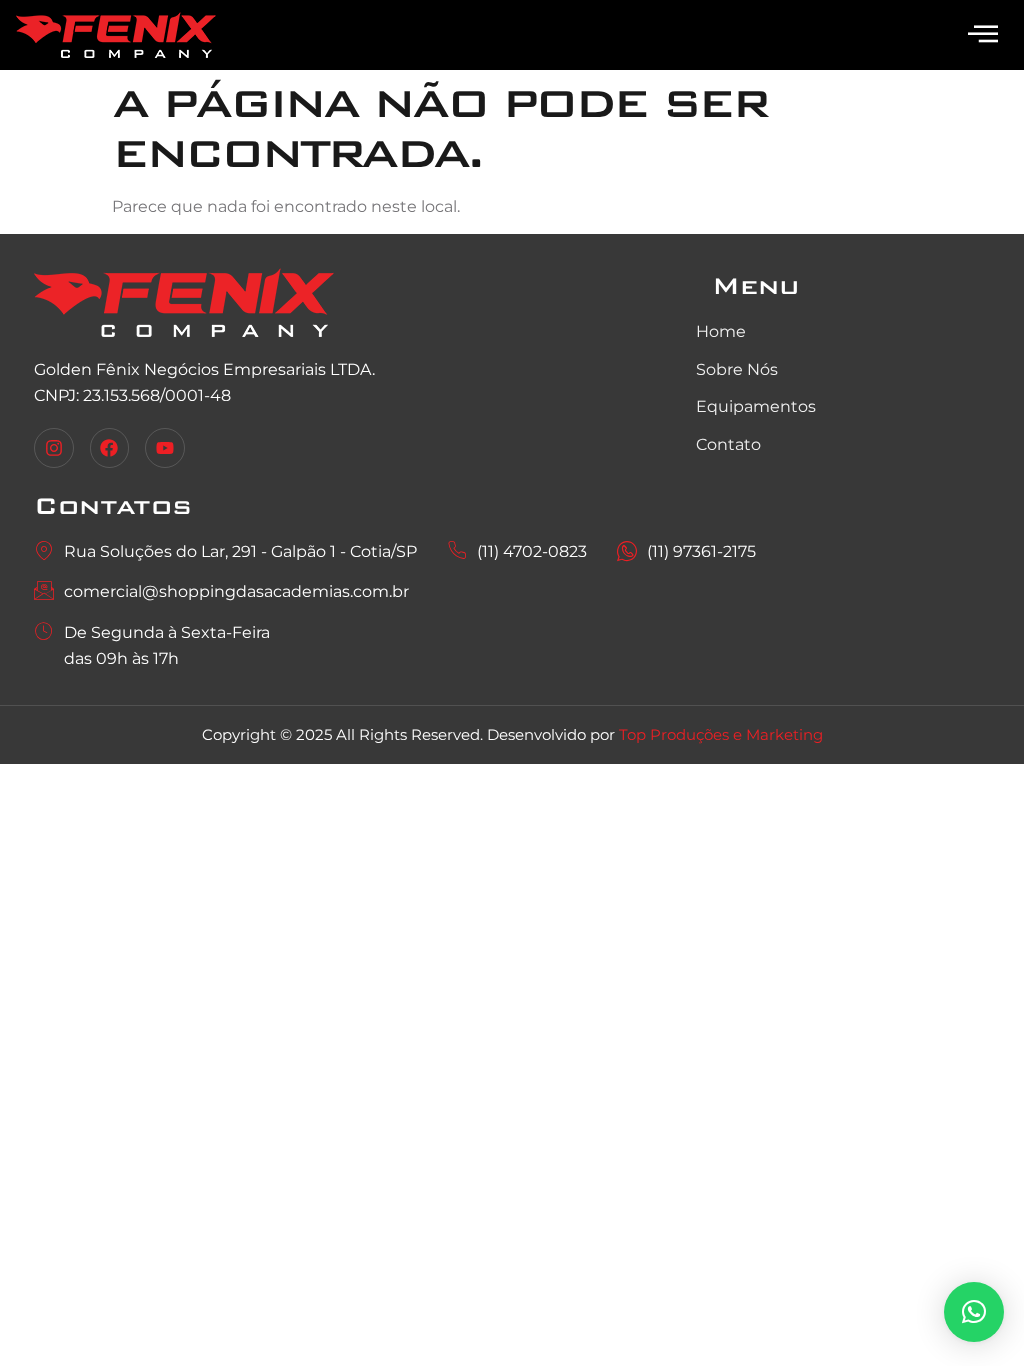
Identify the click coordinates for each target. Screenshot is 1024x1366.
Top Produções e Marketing (721, 734)
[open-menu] (983, 35)
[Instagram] (54, 448)
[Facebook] (110, 448)
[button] (974, 1312)
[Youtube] (165, 448)
